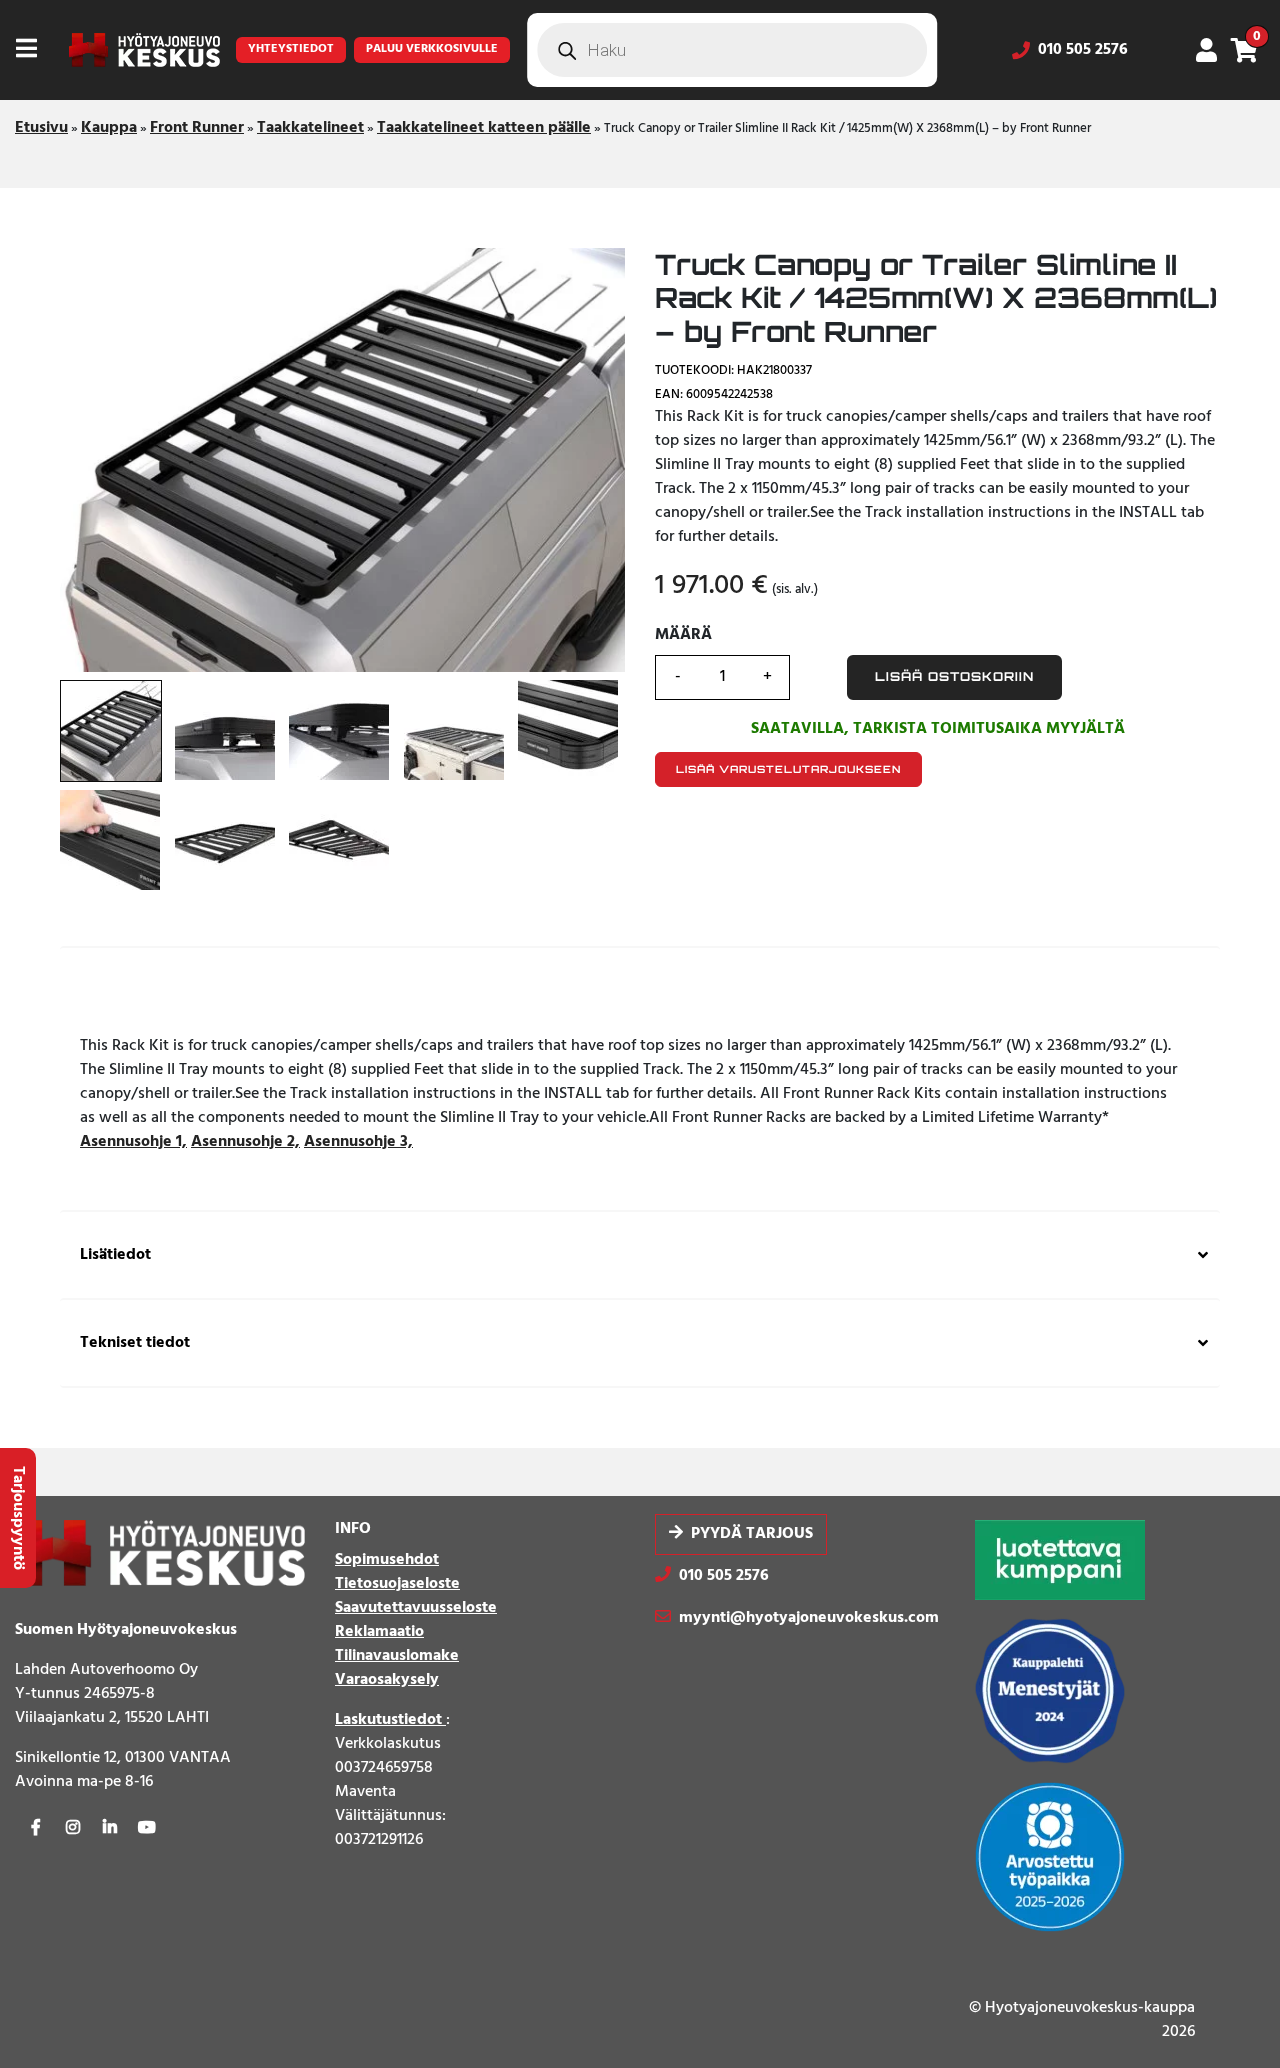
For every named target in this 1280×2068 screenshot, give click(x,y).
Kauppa (109, 128)
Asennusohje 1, (133, 1142)
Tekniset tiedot (135, 1343)
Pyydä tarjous (752, 1534)
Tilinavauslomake (397, 1656)
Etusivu (41, 128)
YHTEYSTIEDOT (291, 49)
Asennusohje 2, (245, 1142)
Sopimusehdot (387, 1560)
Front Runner (197, 128)
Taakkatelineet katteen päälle (484, 128)
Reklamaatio (379, 1632)
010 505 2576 (1083, 50)
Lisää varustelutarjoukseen (788, 769)
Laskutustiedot (390, 1720)
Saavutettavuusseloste (416, 1608)
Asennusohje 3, (358, 1142)
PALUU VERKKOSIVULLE (432, 49)
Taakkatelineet (310, 128)
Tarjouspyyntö (18, 1518)
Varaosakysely (387, 1680)
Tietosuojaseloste (397, 1584)
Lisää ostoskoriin (954, 676)
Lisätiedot (115, 1255)
